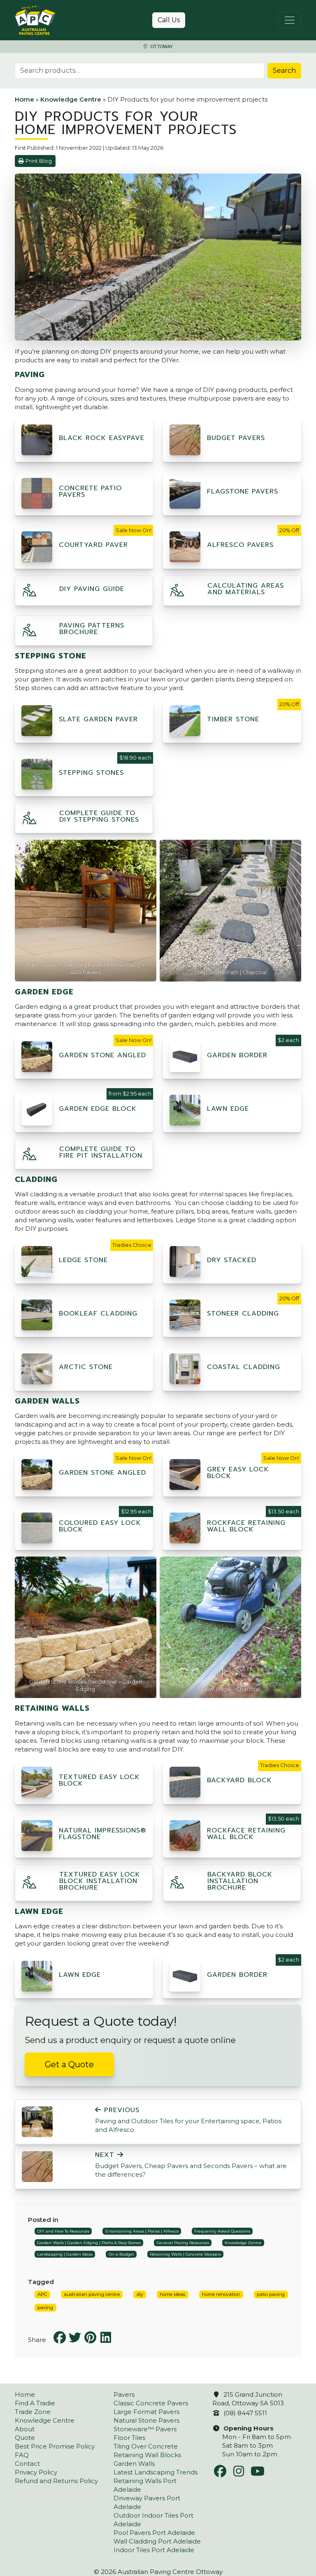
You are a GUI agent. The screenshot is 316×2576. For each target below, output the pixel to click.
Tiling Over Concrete (146, 2446)
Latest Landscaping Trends (156, 2472)
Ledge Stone (83, 1260)
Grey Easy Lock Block (238, 1473)
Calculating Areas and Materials (246, 589)
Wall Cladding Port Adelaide (157, 2541)
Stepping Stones (91, 773)
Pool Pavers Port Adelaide (154, 2533)
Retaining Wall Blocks (147, 2455)
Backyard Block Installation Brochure (240, 1881)
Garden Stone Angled (102, 1055)
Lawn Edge (228, 1109)
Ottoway (161, 47)
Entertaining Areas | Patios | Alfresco (142, 2231)
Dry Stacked (232, 1260)
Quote (25, 2438)
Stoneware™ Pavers (145, 2429)
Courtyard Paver (93, 545)
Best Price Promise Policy (55, 2446)
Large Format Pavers (146, 2412)
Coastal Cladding (244, 1367)
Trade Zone (33, 2412)
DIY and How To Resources (63, 2231)
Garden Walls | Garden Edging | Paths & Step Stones (89, 2243)
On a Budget (121, 2254)
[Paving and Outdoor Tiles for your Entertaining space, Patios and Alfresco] (37, 2121)
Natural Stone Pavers (146, 2420)
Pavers (124, 2394)
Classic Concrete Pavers (151, 2403)
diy (140, 2294)
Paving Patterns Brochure (92, 629)
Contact (27, 2464)
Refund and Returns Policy (56, 2481)
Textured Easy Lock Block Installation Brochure (100, 1881)
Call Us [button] (169, 20)
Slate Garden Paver (98, 719)
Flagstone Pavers (243, 491)
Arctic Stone (86, 1367)
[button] (30, 592)
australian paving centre (92, 2294)
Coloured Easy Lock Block (100, 1526)
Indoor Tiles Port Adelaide (154, 2550)
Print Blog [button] (39, 161)
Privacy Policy (36, 2472)
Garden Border (237, 1055)
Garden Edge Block (98, 1109)
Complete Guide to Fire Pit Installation (101, 1152)
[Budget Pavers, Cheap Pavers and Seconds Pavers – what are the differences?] (37, 2166)
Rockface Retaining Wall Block (246, 1526)
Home (24, 99)
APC (42, 2294)
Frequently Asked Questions (222, 2231)
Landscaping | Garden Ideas (65, 2254)
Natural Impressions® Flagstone (102, 1834)
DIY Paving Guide (92, 589)
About (25, 2429)
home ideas (172, 2294)
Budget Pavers (236, 438)
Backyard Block (239, 1780)
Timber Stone (233, 719)
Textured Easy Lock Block (99, 1780)
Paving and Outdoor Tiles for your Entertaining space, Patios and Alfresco (188, 2120)
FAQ (22, 2455)
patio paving (271, 2294)
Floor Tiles (129, 2438)
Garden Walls (134, 2464)
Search (284, 71)
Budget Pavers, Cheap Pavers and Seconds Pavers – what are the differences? (191, 2165)
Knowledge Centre (71, 99)
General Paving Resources (183, 2243)
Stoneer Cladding (243, 1313)
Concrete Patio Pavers (90, 491)
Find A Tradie (35, 2403)
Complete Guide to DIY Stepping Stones (99, 816)
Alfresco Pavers (240, 545)
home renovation (221, 2294)
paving (45, 2307)
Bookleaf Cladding (98, 1313)
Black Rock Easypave (102, 438)
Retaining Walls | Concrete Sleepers (185, 2254)
